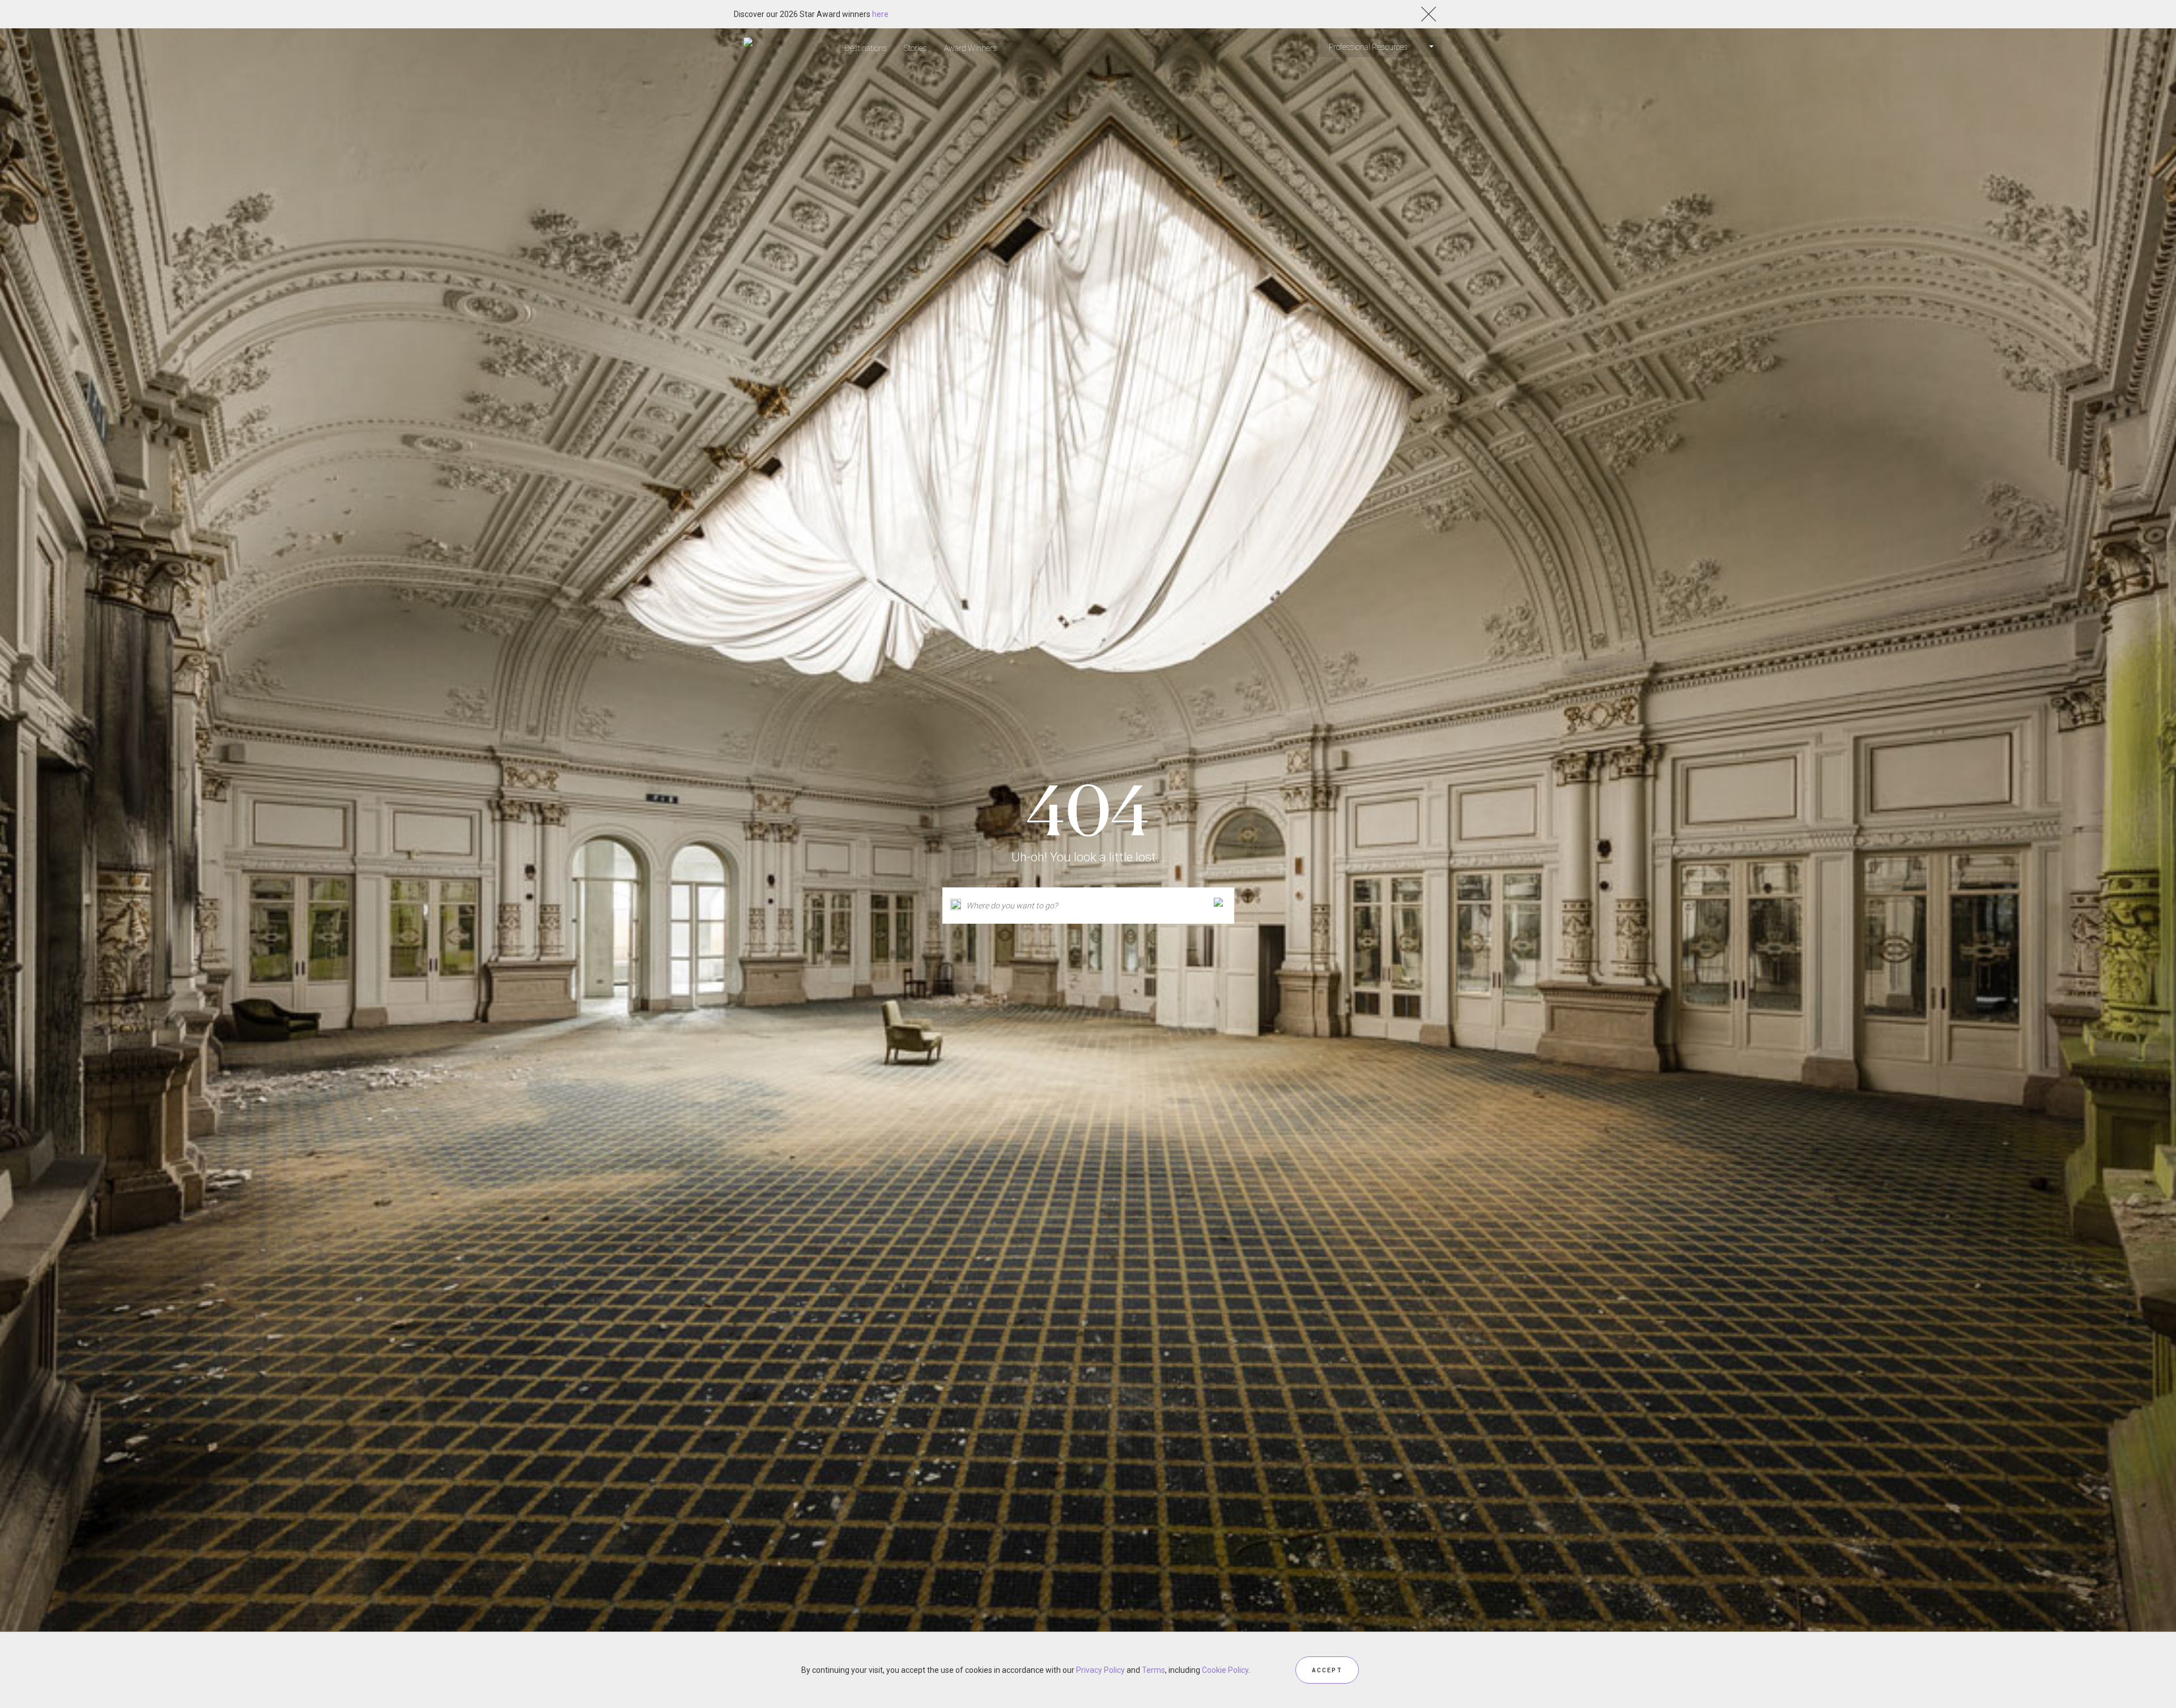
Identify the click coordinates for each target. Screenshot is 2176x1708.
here (880, 14)
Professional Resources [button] (1369, 47)
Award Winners (970, 48)
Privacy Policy (1100, 1670)
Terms (1153, 1670)
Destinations (866, 48)
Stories (915, 48)
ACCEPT (1327, 1670)
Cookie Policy (1225, 1670)
